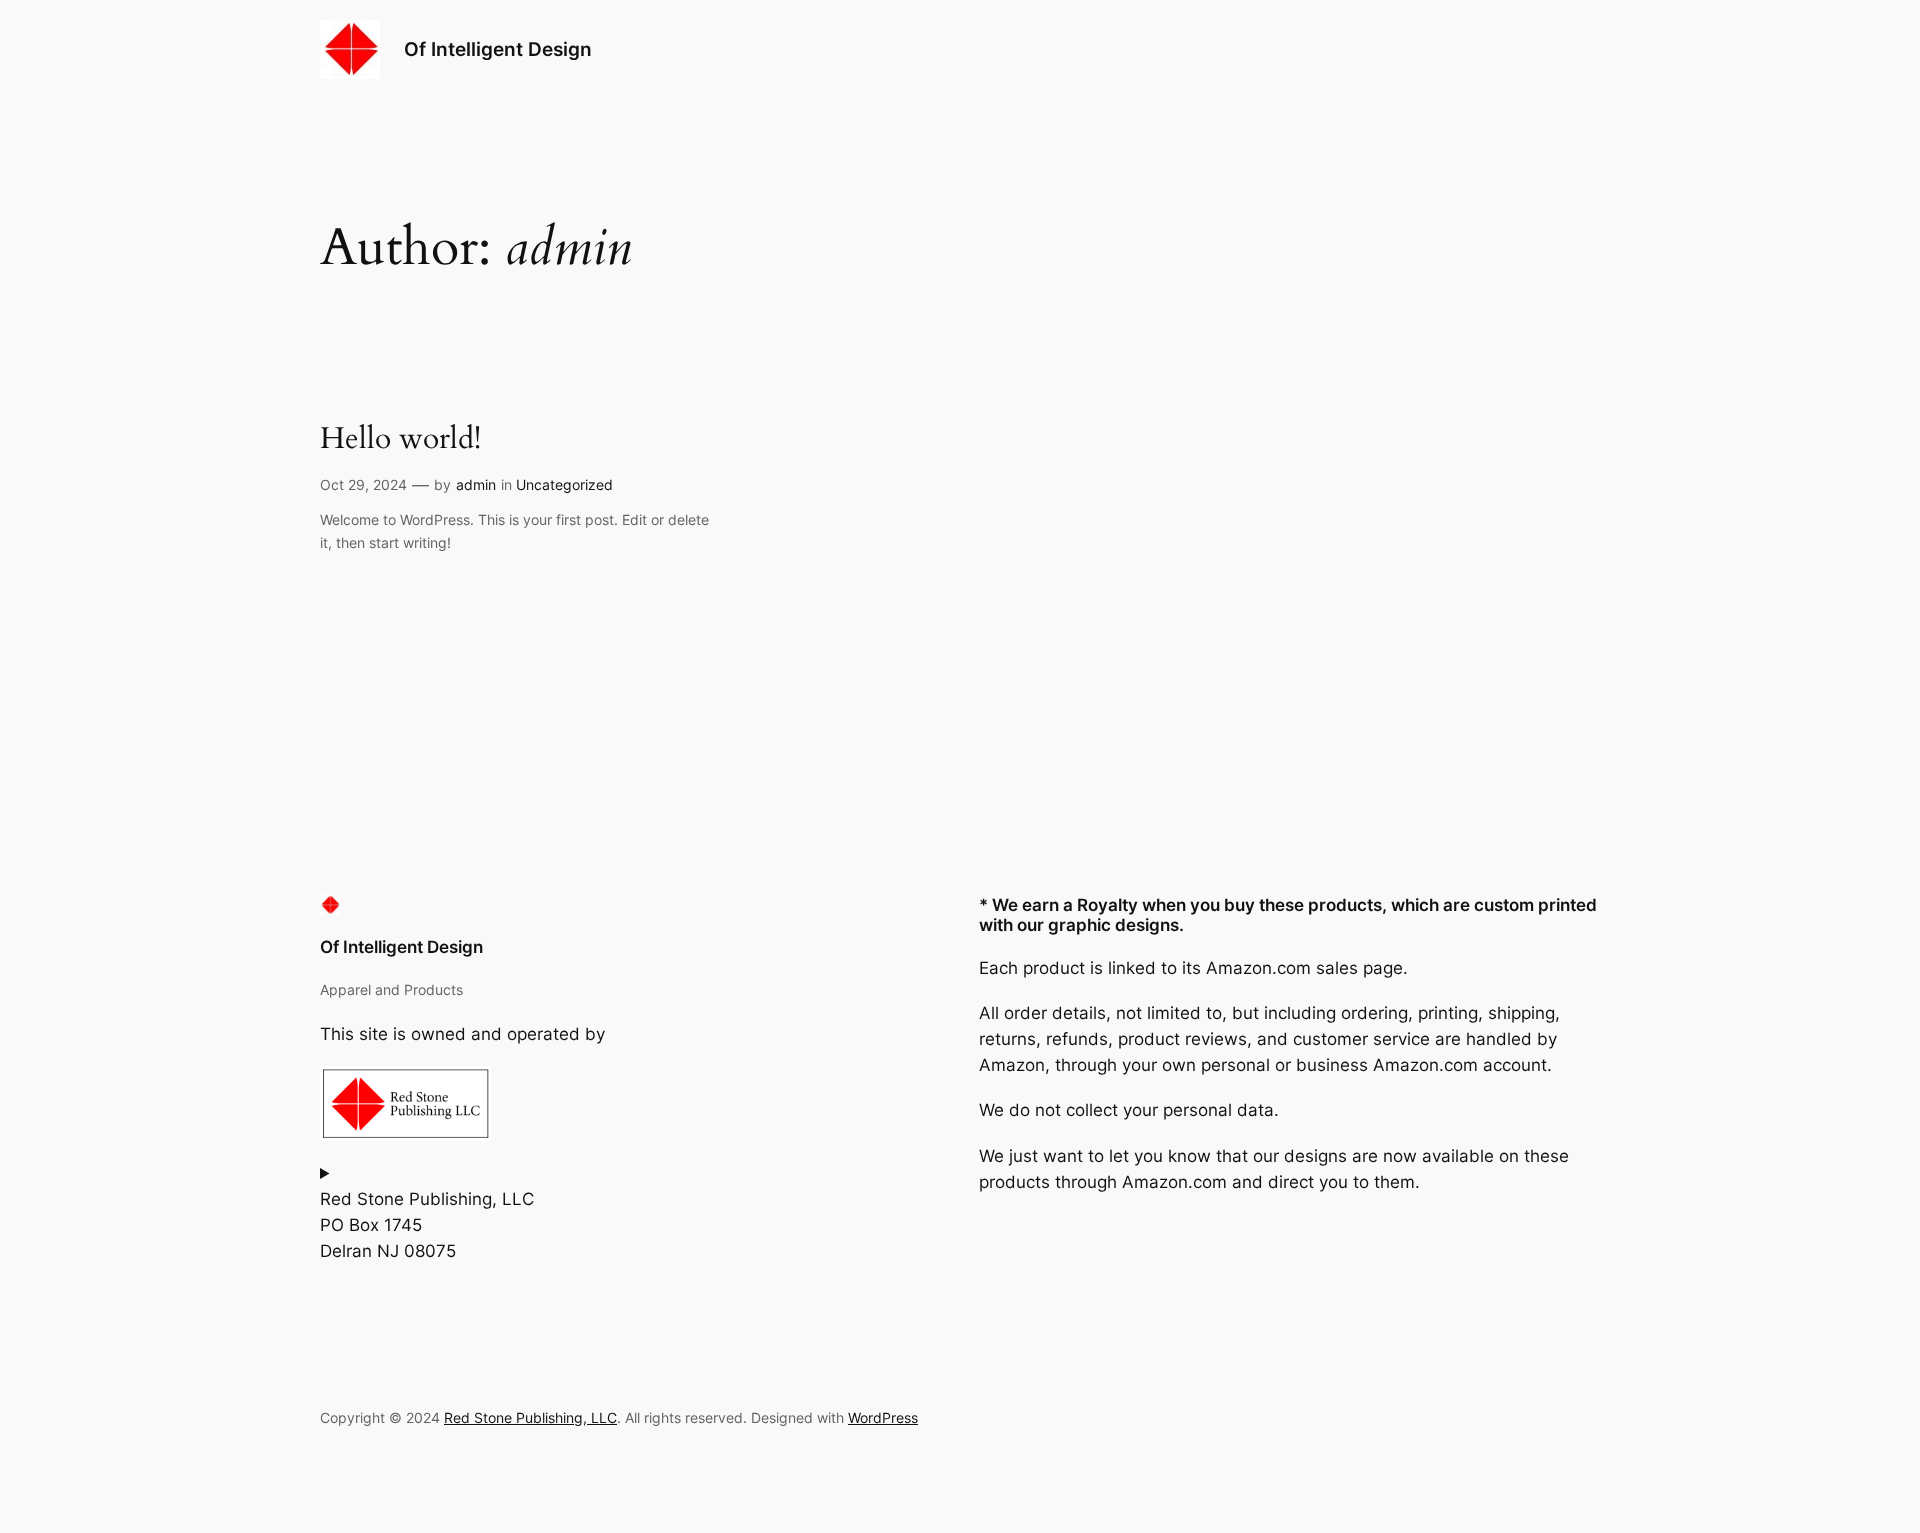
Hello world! (400, 440)
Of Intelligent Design (498, 49)
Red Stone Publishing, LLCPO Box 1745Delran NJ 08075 (427, 1225)
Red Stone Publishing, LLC (530, 1417)
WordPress (883, 1417)
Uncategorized (564, 484)
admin (476, 484)
